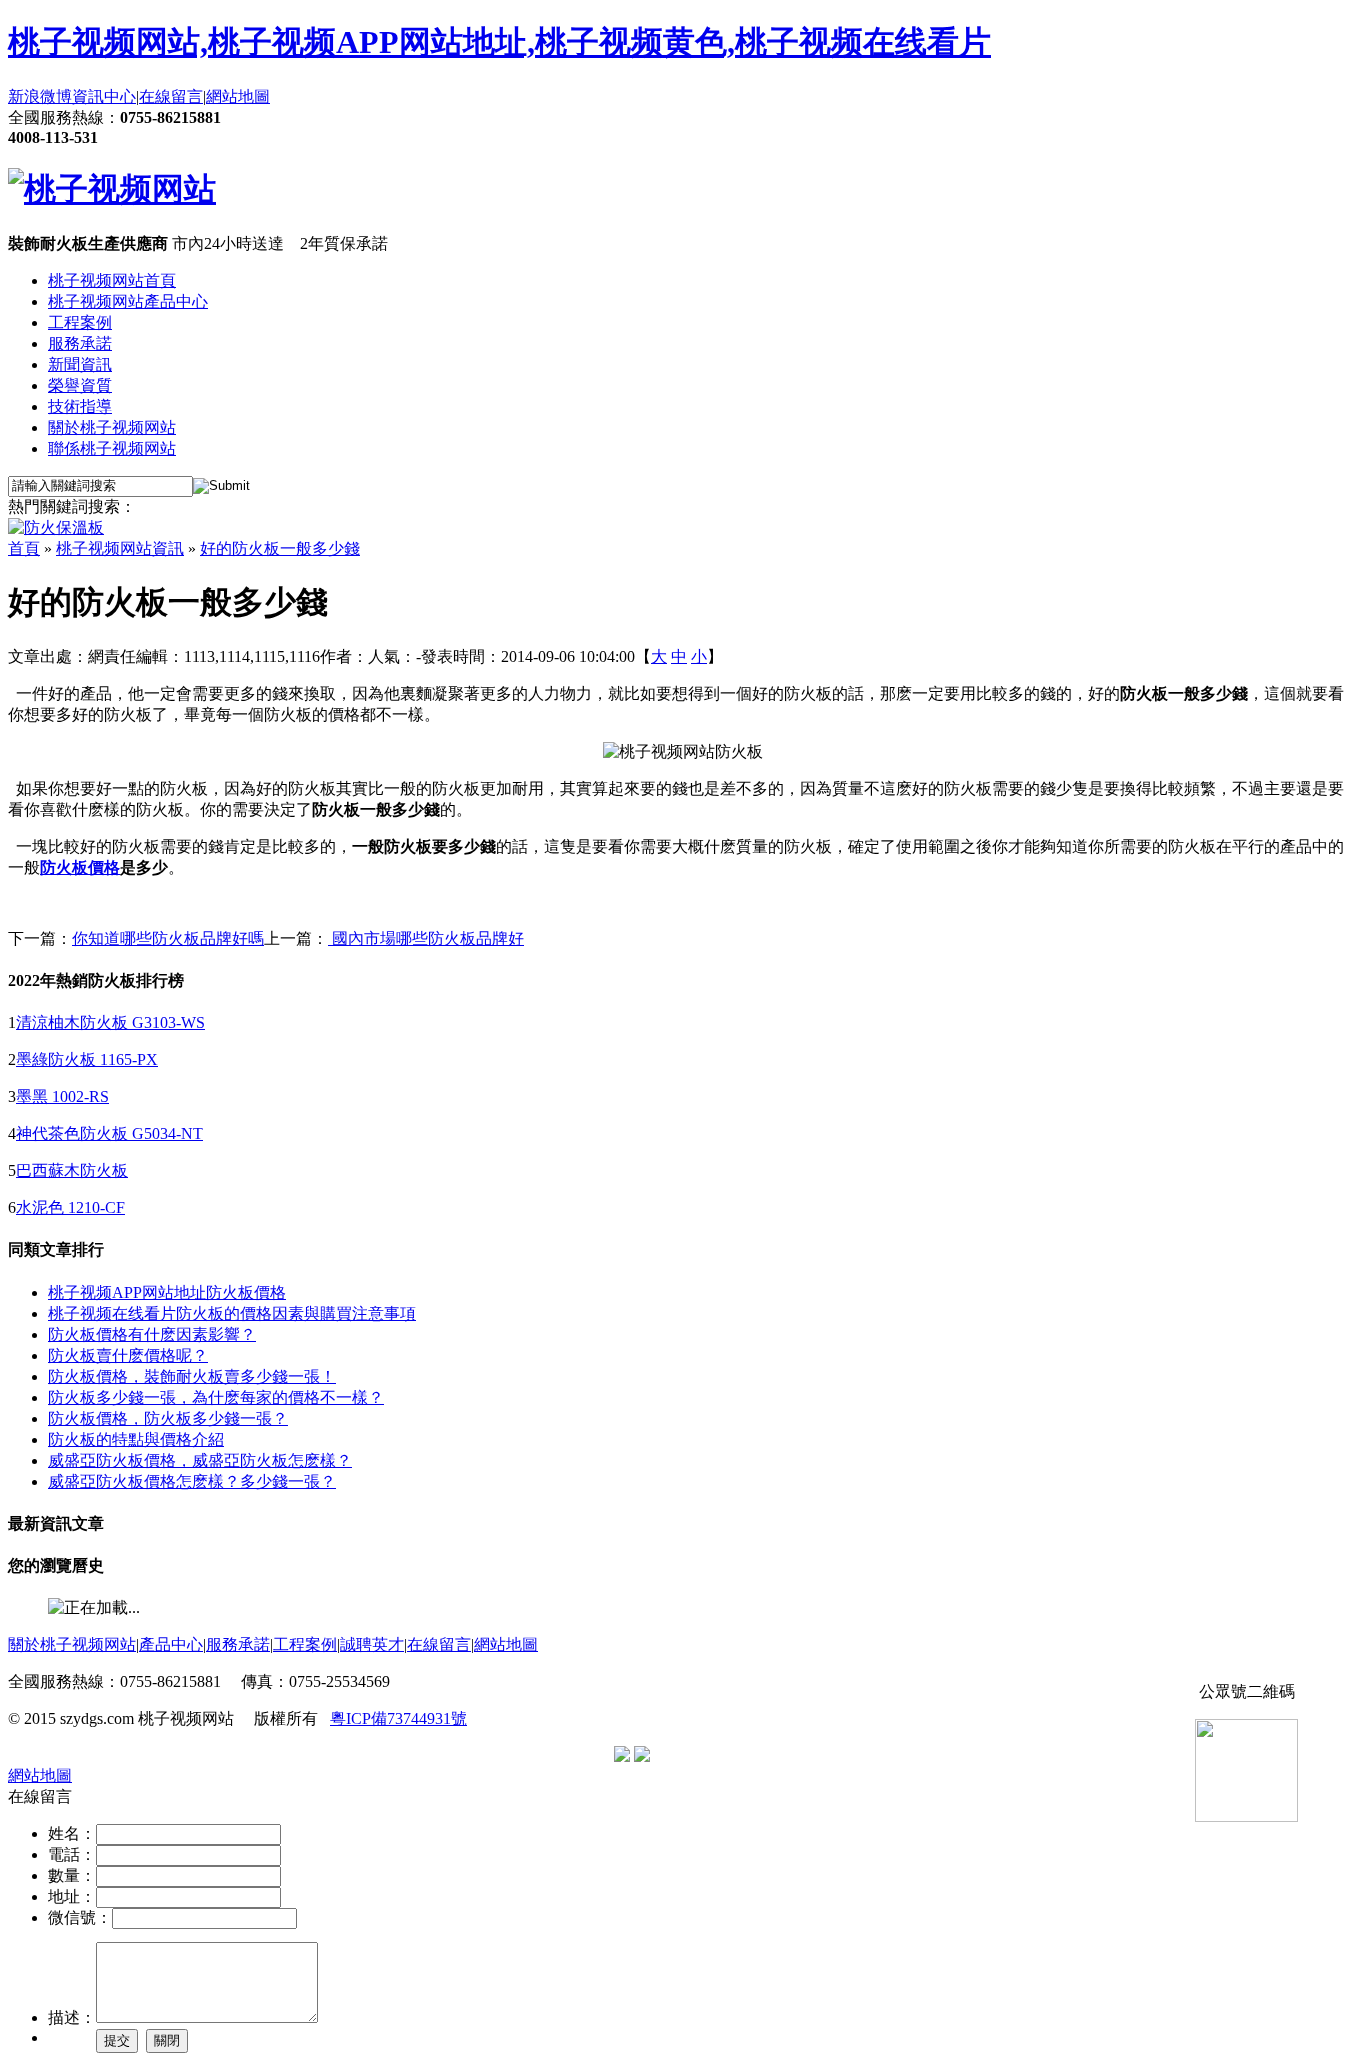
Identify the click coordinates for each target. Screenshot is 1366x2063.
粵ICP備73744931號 (398, 1718)
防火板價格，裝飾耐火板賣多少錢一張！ (192, 1376)
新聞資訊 (80, 364)
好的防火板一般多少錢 (280, 548)
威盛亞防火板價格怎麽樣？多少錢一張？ (192, 1481)
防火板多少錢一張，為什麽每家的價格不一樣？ (216, 1397)
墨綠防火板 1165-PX (87, 1059)
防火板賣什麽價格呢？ (128, 1355)
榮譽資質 (80, 385)
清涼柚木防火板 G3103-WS (110, 1022)
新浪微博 (40, 96)
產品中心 (171, 1644)
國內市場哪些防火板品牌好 (426, 938)
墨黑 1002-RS (62, 1096)
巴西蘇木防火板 (72, 1170)
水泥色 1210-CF (70, 1207)
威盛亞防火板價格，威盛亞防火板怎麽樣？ (200, 1460)
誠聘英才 (372, 1644)
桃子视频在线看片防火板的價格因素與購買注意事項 (232, 1313)
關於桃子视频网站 (112, 427)
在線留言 (171, 96)
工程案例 (80, 322)
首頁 (24, 548)
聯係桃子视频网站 (112, 448)
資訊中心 (104, 96)
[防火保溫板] (56, 527)
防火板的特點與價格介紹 (136, 1439)
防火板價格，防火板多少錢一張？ (168, 1418)
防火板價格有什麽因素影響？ (152, 1334)
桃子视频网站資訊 (120, 548)
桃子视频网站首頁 (112, 280)
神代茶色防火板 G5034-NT (109, 1133)
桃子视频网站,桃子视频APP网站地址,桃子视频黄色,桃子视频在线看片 (499, 42)
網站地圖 (238, 96)
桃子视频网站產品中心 (128, 301)
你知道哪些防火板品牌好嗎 (168, 938)
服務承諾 (80, 343)
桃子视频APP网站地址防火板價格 (167, 1292)
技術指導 (80, 406)
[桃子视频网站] (112, 189)
